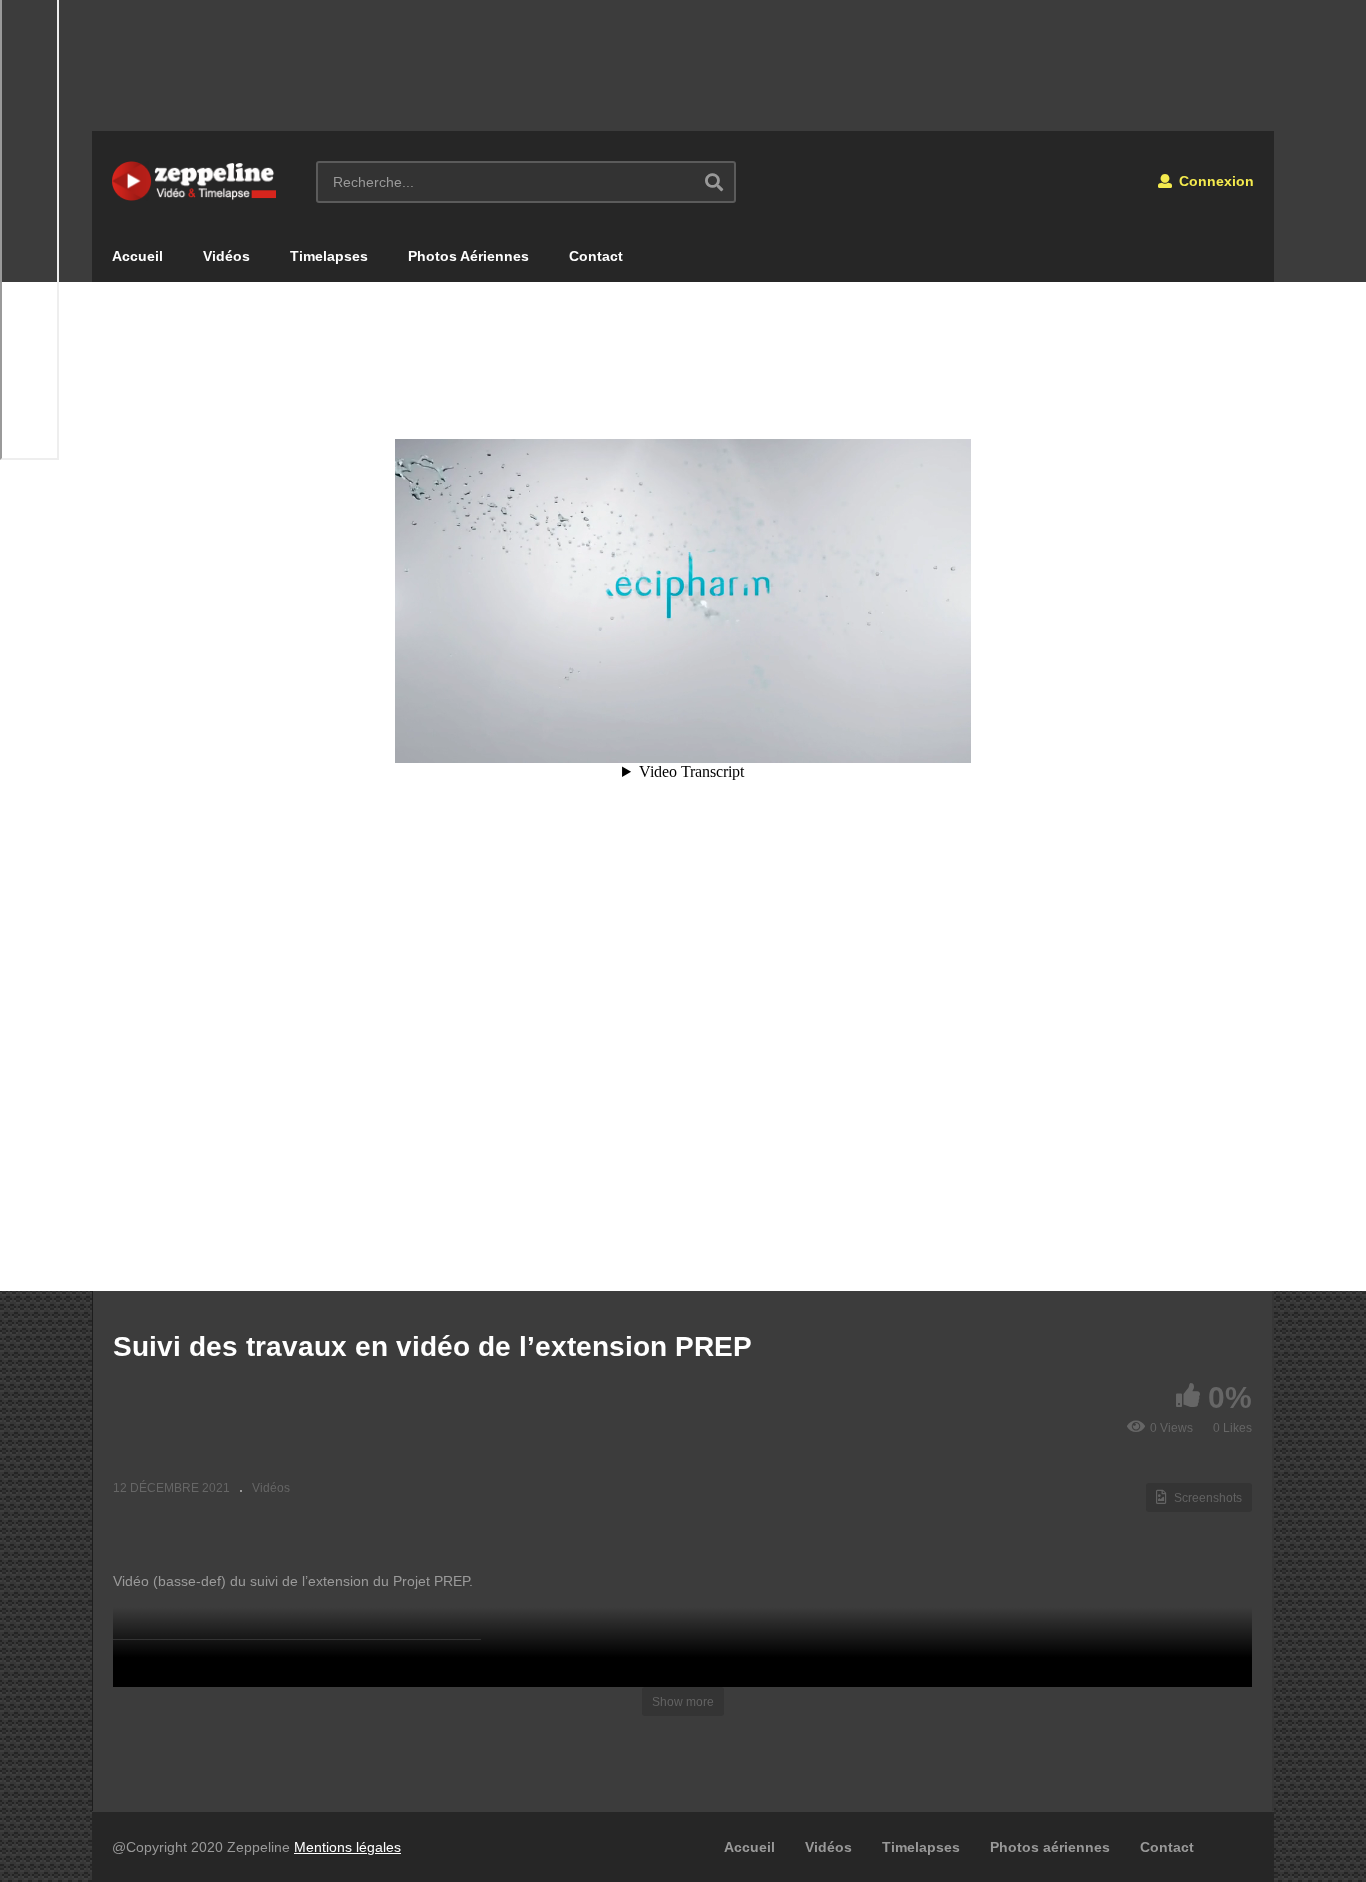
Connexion (1214, 181)
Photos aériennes (1050, 1847)
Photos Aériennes (468, 256)
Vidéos (226, 256)
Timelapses (329, 256)
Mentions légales (347, 1847)
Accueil (137, 256)
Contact (596, 256)
